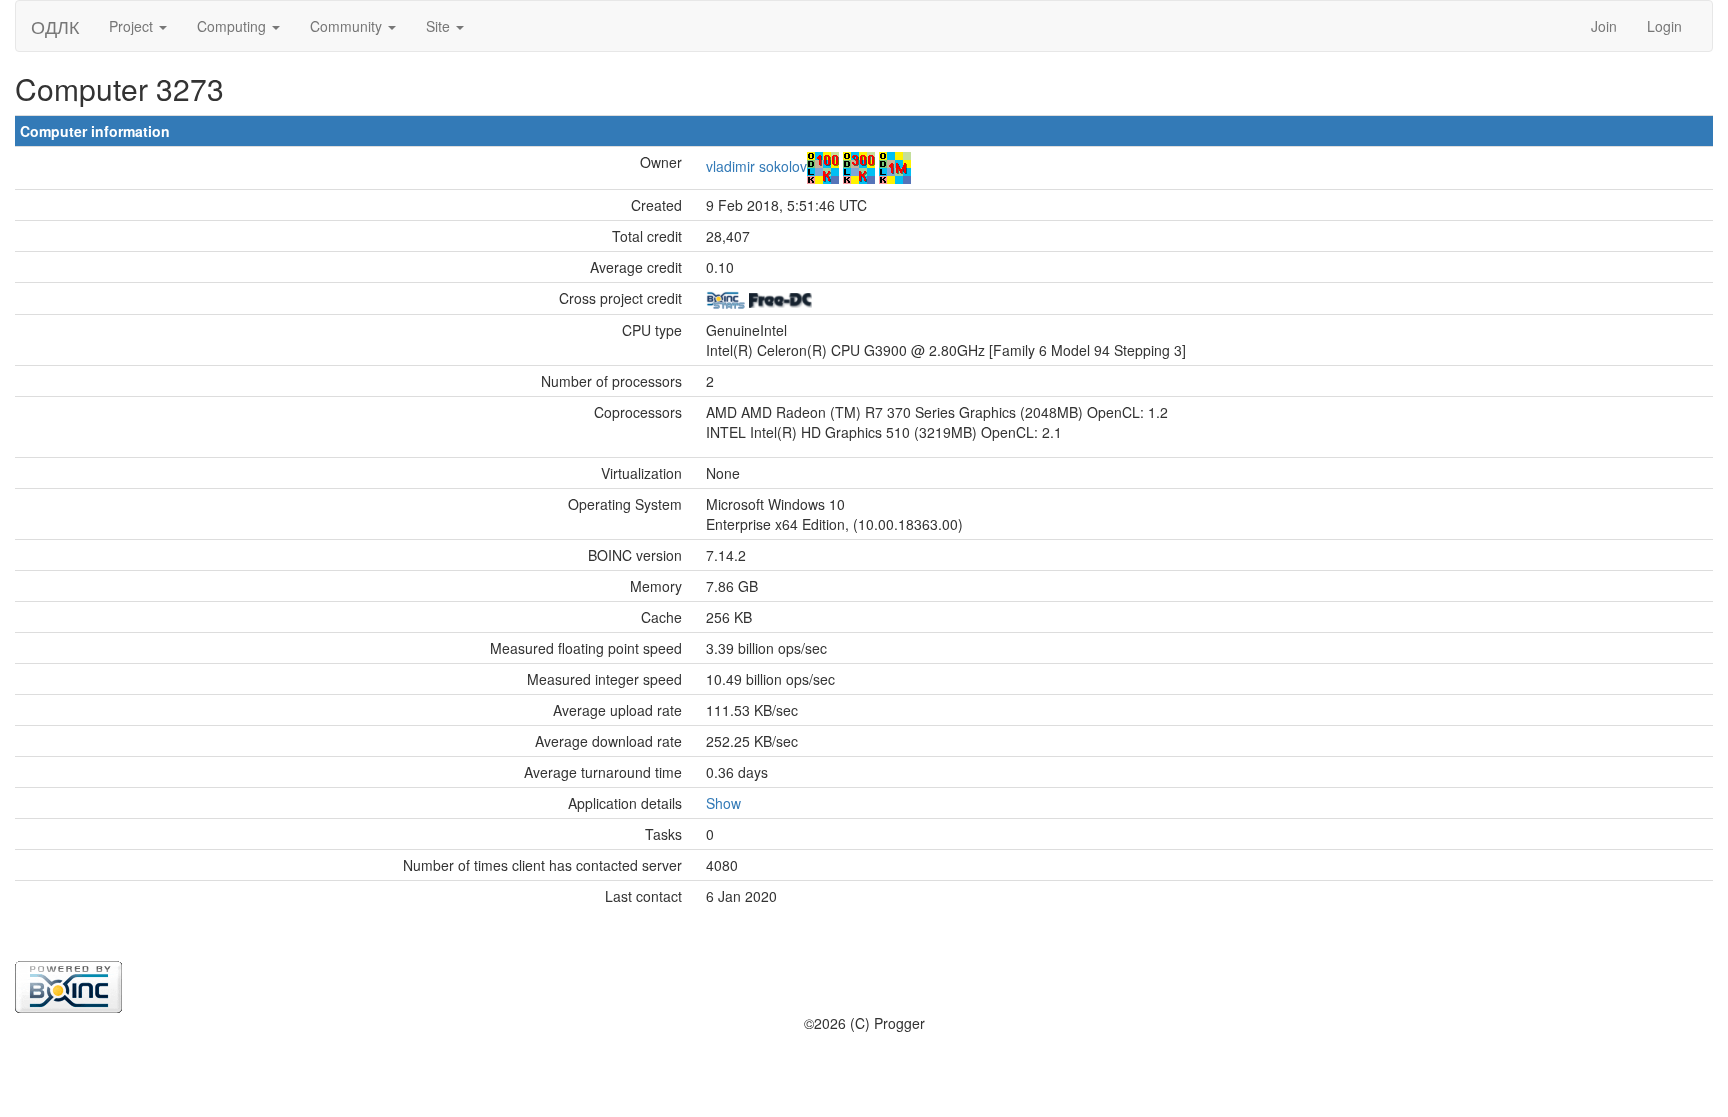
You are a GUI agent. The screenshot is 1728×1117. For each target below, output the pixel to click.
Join (1604, 26)
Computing (233, 26)
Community (348, 26)
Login (1664, 26)
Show (723, 803)
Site (440, 26)
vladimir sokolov (756, 166)
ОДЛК (55, 26)
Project (133, 26)
